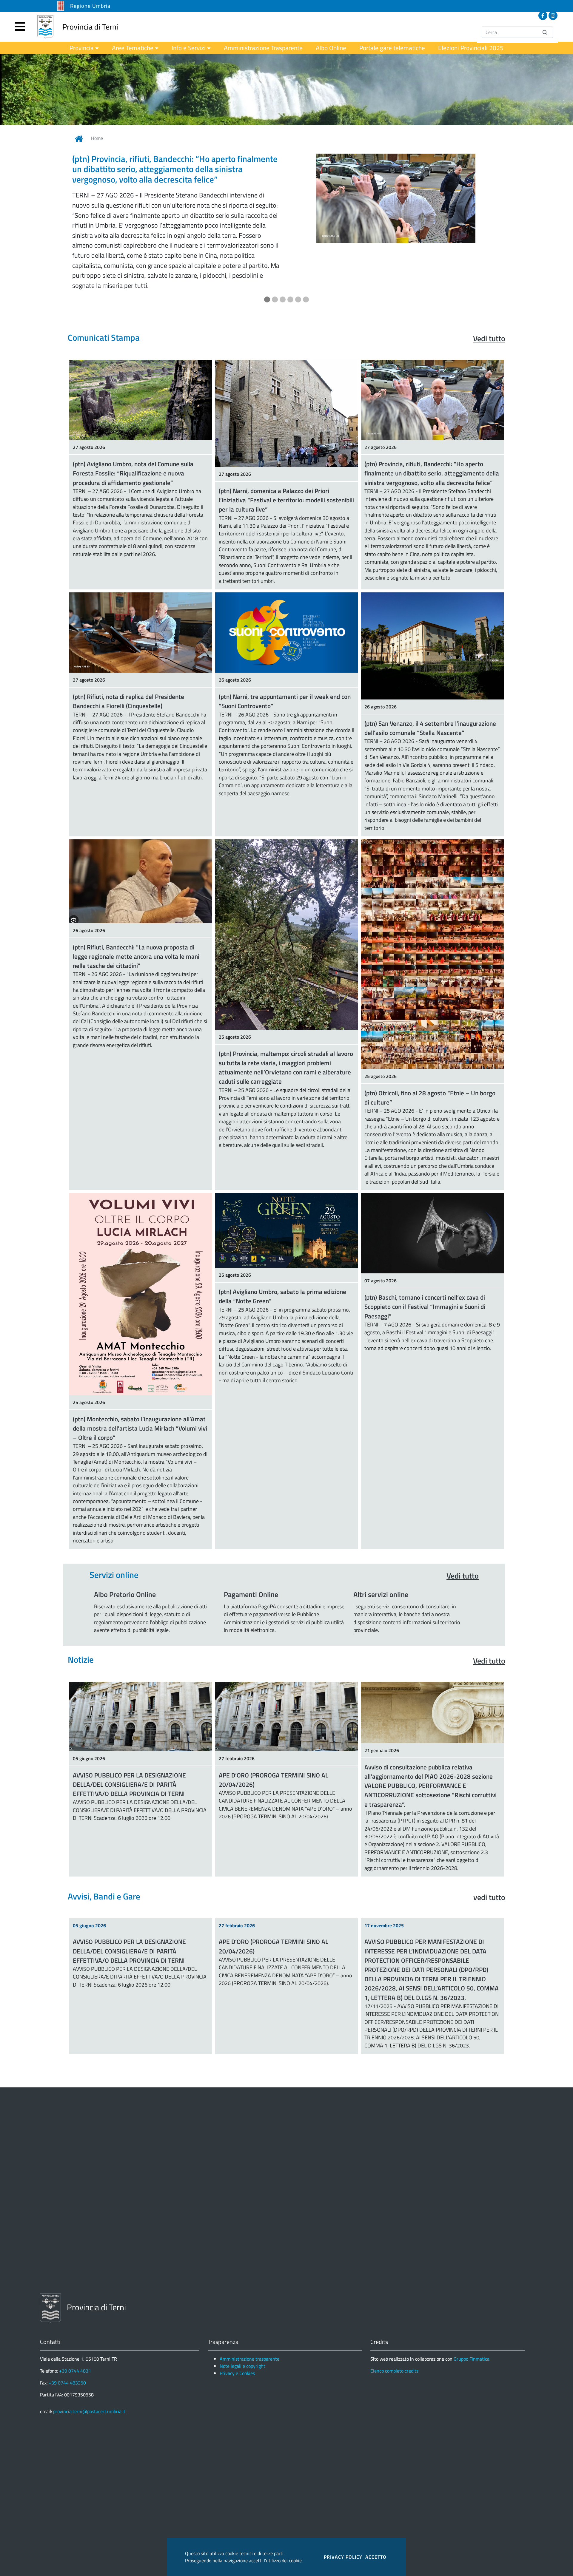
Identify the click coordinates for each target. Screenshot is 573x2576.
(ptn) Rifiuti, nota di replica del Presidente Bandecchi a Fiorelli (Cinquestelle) (128, 671)
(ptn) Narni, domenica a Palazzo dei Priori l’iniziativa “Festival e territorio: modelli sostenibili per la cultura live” (286, 470)
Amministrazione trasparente (249, 2328)
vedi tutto (489, 1867)
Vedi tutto (489, 308)
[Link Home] (79, 139)
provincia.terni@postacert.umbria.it (89, 2381)
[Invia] (545, 32)
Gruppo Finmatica (472, 2328)
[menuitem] (84, 48)
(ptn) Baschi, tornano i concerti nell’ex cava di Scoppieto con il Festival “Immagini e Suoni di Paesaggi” (425, 1276)
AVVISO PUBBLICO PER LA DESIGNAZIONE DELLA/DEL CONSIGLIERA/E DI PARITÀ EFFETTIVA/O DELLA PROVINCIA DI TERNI (129, 1754)
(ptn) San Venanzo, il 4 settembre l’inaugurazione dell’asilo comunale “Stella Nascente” (430, 698)
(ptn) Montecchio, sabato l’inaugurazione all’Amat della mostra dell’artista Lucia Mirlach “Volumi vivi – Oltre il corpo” (140, 1398)
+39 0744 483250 (67, 2352)
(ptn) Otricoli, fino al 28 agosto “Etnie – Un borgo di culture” (430, 1067)
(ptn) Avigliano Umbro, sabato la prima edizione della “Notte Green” (282, 1266)
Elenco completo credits (394, 2340)
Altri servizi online (381, 1564)
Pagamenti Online (251, 1564)
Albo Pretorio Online (125, 1564)
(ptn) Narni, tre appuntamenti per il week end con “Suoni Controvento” (285, 671)
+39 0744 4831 (75, 2340)
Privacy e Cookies (237, 2343)
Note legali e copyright (242, 2336)
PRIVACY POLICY (343, 2557)
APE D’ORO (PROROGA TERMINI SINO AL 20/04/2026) (274, 1749)
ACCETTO (376, 2557)
